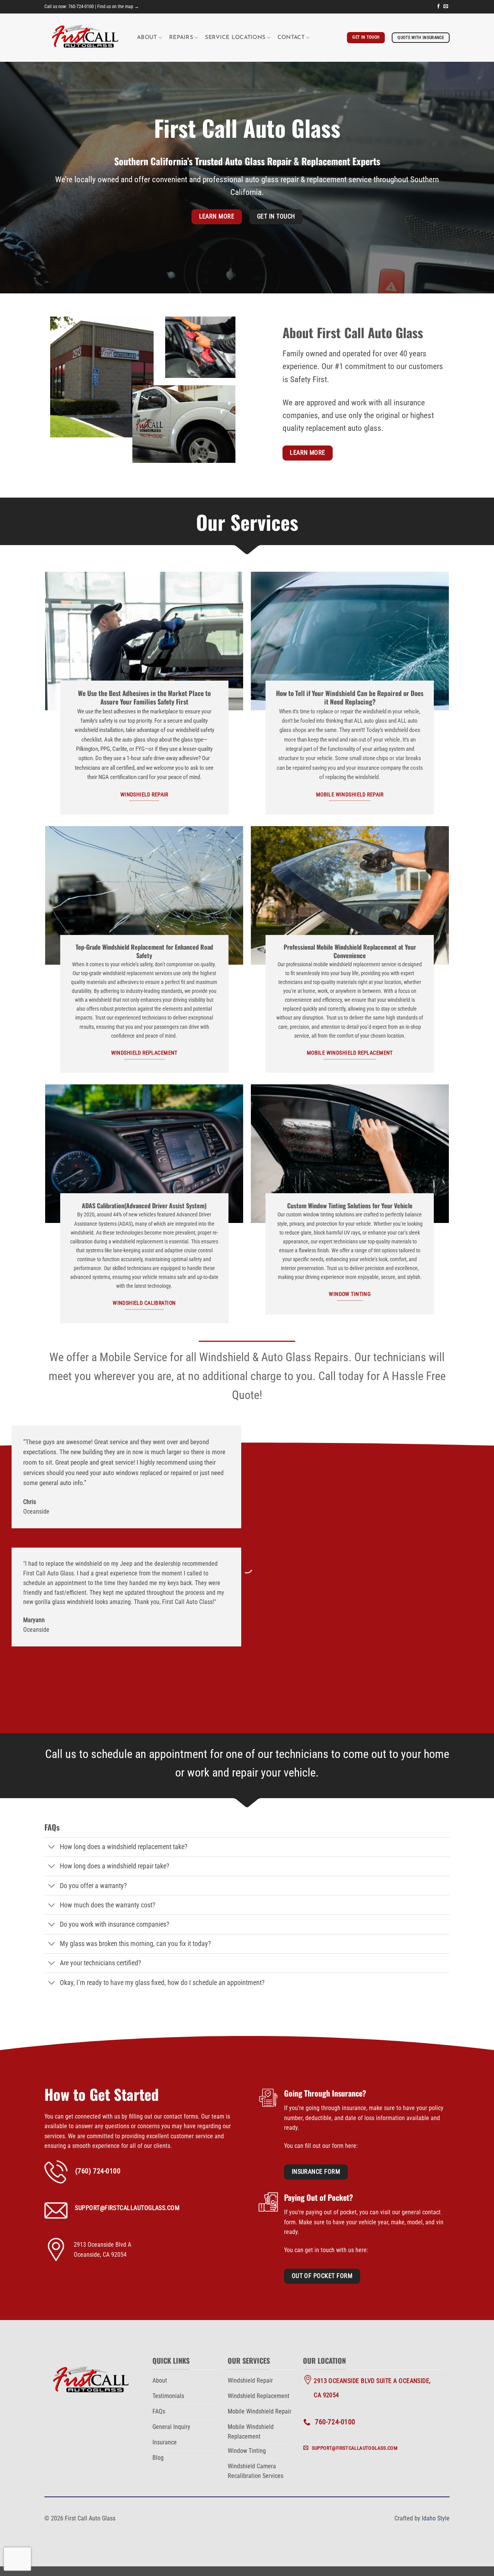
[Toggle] (52, 1848)
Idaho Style (436, 2518)
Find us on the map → (118, 7)
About (147, 38)
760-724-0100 (81, 7)
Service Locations (235, 38)
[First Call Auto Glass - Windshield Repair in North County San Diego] (85, 38)
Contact (291, 38)
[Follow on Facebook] (438, 7)
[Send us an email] (446, 7)
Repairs (181, 38)
